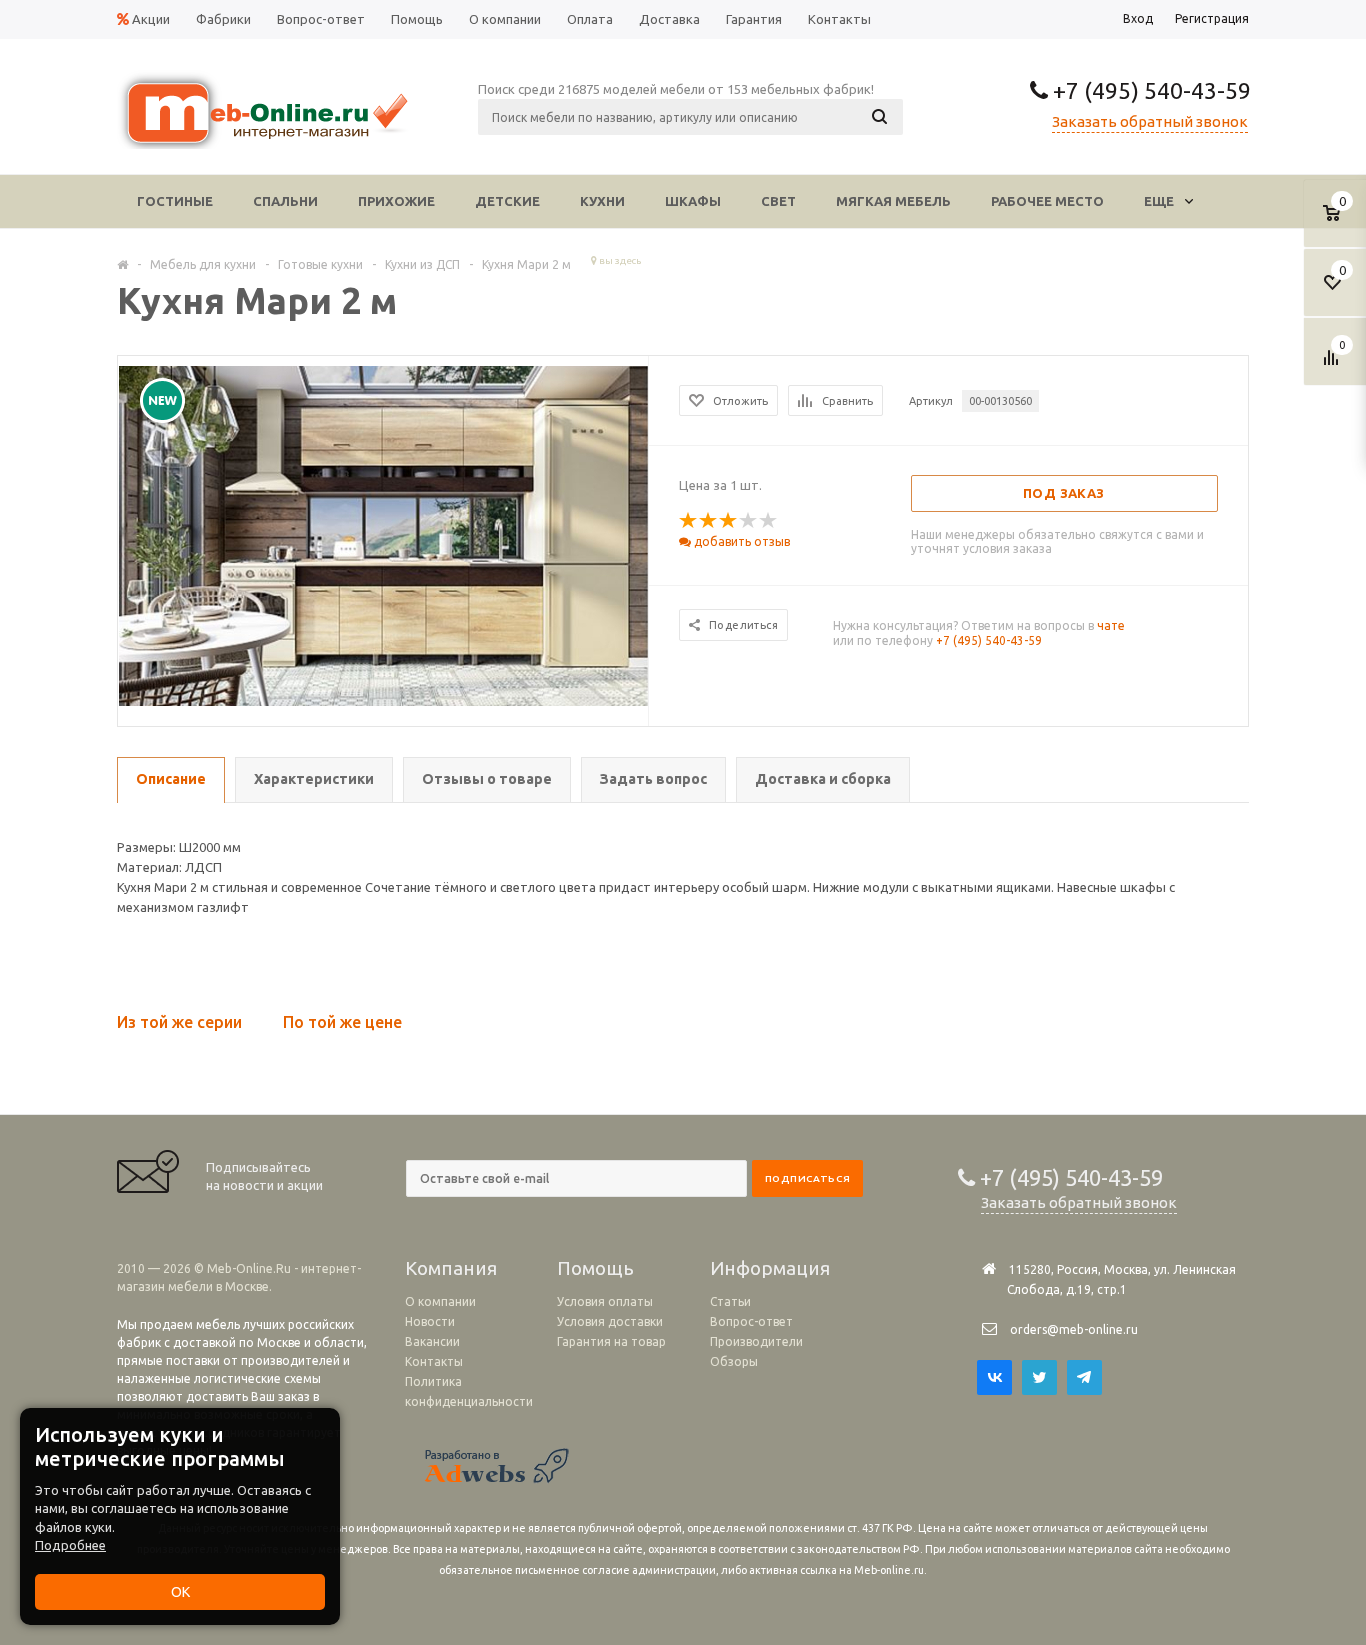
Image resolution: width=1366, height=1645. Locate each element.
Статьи (730, 1301)
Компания (451, 1268)
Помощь (595, 1268)
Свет (778, 201)
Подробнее (70, 1545)
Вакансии (432, 1341)
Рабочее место (1047, 201)
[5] (769, 521)
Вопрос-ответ (751, 1321)
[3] (729, 521)
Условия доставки (610, 1321)
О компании (440, 1301)
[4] (749, 521)
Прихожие (396, 201)
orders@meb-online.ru (1074, 1329)
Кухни (602, 201)
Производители (756, 1341)
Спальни (285, 201)
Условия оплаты (605, 1301)
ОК (180, 1592)
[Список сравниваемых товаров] (1334, 365)
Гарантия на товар (611, 1341)
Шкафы (693, 201)
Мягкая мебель (893, 201)
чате (1111, 625)
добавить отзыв (740, 541)
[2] (709, 521)
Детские (507, 201)
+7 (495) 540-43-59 (1149, 90)
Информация (770, 1268)
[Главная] (122, 264)
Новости (430, 1321)
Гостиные (175, 201)
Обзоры (734, 1361)
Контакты (434, 1361)
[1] (689, 521)
